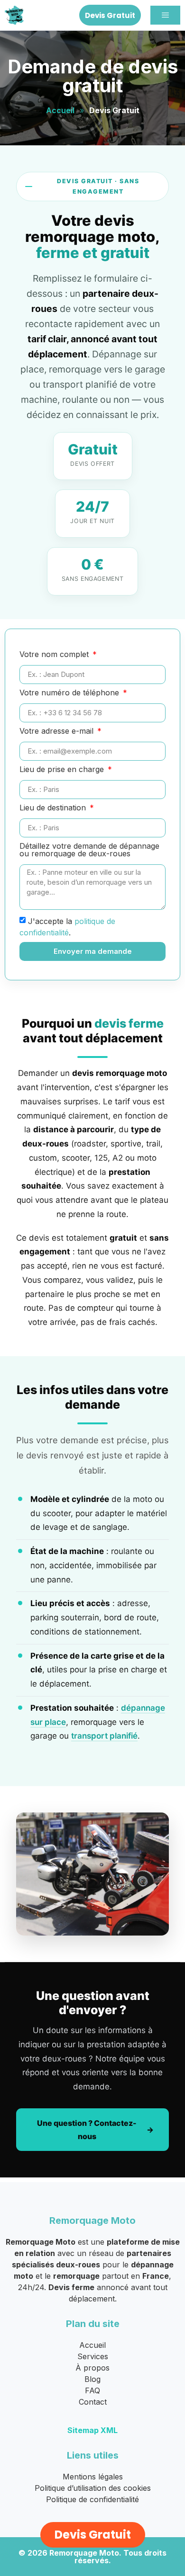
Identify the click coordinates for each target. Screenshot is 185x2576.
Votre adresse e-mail (58, 731)
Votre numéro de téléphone (70, 693)
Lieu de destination (54, 808)
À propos (92, 2368)
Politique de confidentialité (92, 2499)
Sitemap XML (92, 2430)
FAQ (92, 2390)
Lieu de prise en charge (63, 770)
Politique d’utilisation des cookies (93, 2488)
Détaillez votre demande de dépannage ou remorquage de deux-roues (89, 850)
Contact (93, 2402)
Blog (92, 2379)
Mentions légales (93, 2477)
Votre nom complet (55, 655)
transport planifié (104, 1736)
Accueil (60, 110)
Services (93, 2356)
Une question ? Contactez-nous (87, 2130)
